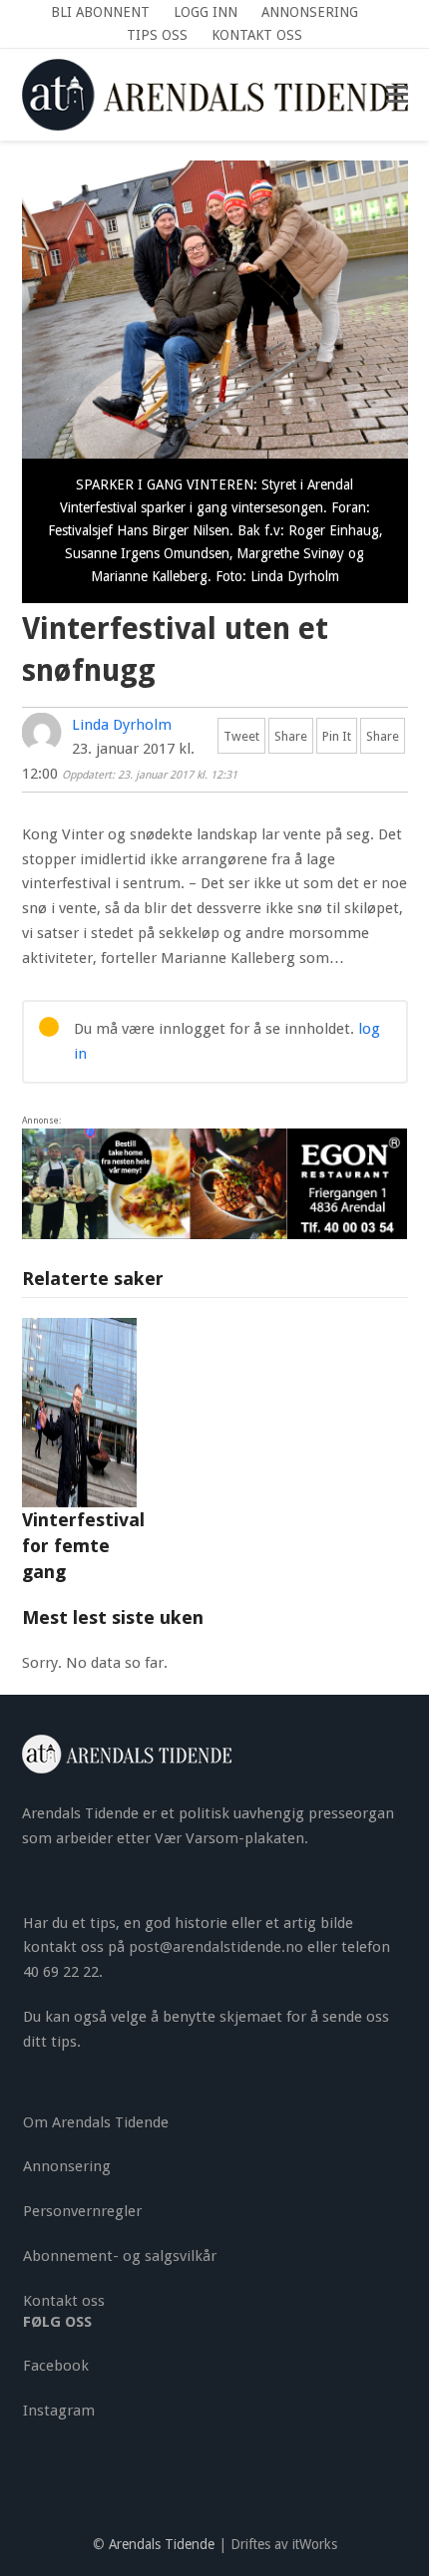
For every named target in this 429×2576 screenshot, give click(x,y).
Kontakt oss (64, 2301)
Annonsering (67, 2166)
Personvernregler (82, 2211)
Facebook (56, 2366)
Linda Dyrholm (122, 725)
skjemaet (251, 2017)
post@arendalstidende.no (216, 1947)
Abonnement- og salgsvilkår (120, 2256)
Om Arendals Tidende (96, 2122)
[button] (397, 95)
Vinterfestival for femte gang (83, 1546)
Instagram (59, 2411)
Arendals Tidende (162, 2544)
